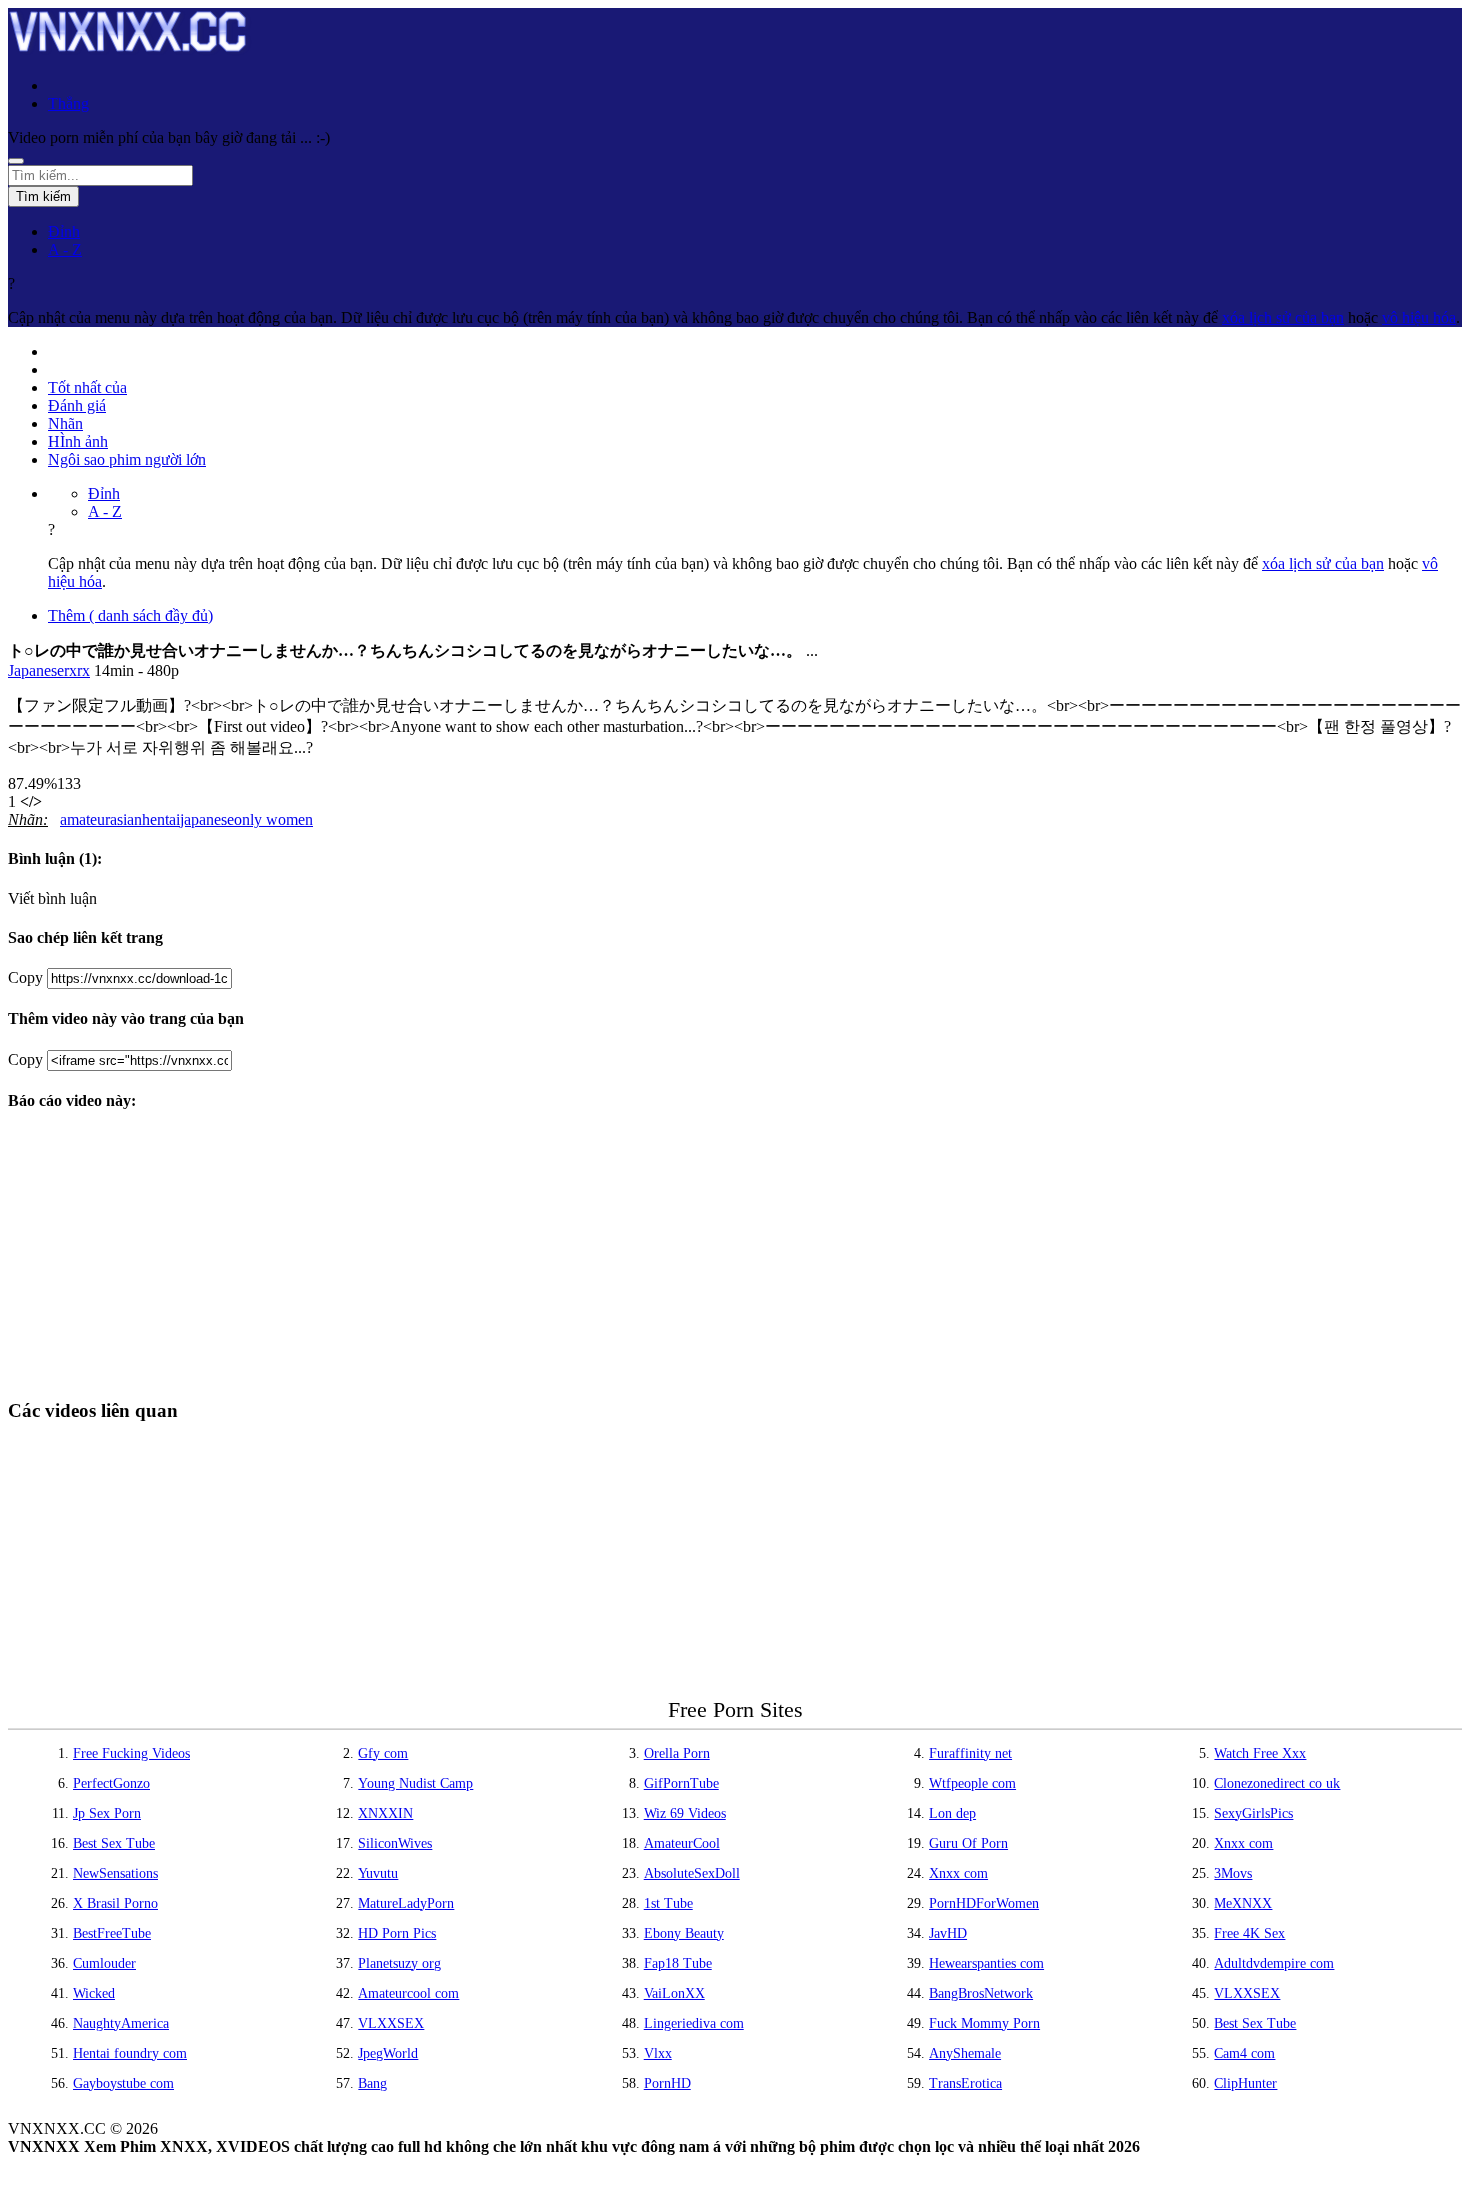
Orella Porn (677, 1753)
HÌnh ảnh (78, 441)
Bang (372, 2083)
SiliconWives (395, 1843)
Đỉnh (64, 231)
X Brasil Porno (115, 1903)
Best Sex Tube (114, 1843)
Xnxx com (1243, 1843)
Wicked (94, 1993)
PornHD (667, 2083)
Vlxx (658, 2053)
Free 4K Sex (1249, 1933)
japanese (207, 819)
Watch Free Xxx (1260, 1753)
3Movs (1233, 1873)
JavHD (948, 1933)
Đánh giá (77, 405)
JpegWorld (388, 2053)
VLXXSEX (1247, 1993)
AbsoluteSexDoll (692, 1873)
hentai (161, 819)
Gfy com (383, 1753)
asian (126, 819)
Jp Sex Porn (107, 1813)
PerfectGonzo (111, 1783)
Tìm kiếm (43, 196)
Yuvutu (378, 1873)
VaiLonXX (674, 1993)
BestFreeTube (112, 1933)
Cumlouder (104, 1963)
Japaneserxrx (49, 670)
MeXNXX (1243, 1903)
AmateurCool (682, 1843)
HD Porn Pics (397, 1933)
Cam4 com (1244, 2053)
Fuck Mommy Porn (984, 2023)
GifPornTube (681, 1783)
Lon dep (952, 1813)
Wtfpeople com (972, 1783)
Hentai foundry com (130, 2053)
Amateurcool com (408, 1993)
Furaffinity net (970, 1753)
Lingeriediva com (694, 2023)
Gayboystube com (123, 2083)
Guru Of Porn (968, 1843)
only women (273, 819)
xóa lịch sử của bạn (1283, 317)
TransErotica (965, 2083)
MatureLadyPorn (406, 1903)
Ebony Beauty (684, 1933)
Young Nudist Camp (415, 1783)
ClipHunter (1245, 2083)
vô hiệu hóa (1419, 317)
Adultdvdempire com (1274, 1963)
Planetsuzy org (399, 1963)
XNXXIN (385, 1813)
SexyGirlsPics (1253, 1813)
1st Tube (668, 1903)
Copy (25, 977)
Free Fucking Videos (131, 1753)
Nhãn (65, 423)
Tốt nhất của (87, 387)
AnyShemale (965, 2053)
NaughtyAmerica (121, 2023)
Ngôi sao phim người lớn (127, 459)
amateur (85, 819)
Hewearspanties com (986, 1963)
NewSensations (115, 1873)
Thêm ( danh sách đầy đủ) (130, 615)
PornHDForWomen (984, 1903)
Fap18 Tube (678, 1963)
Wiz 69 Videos (685, 1813)
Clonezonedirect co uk (1277, 1783)
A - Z (65, 249)
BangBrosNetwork (981, 1993)
